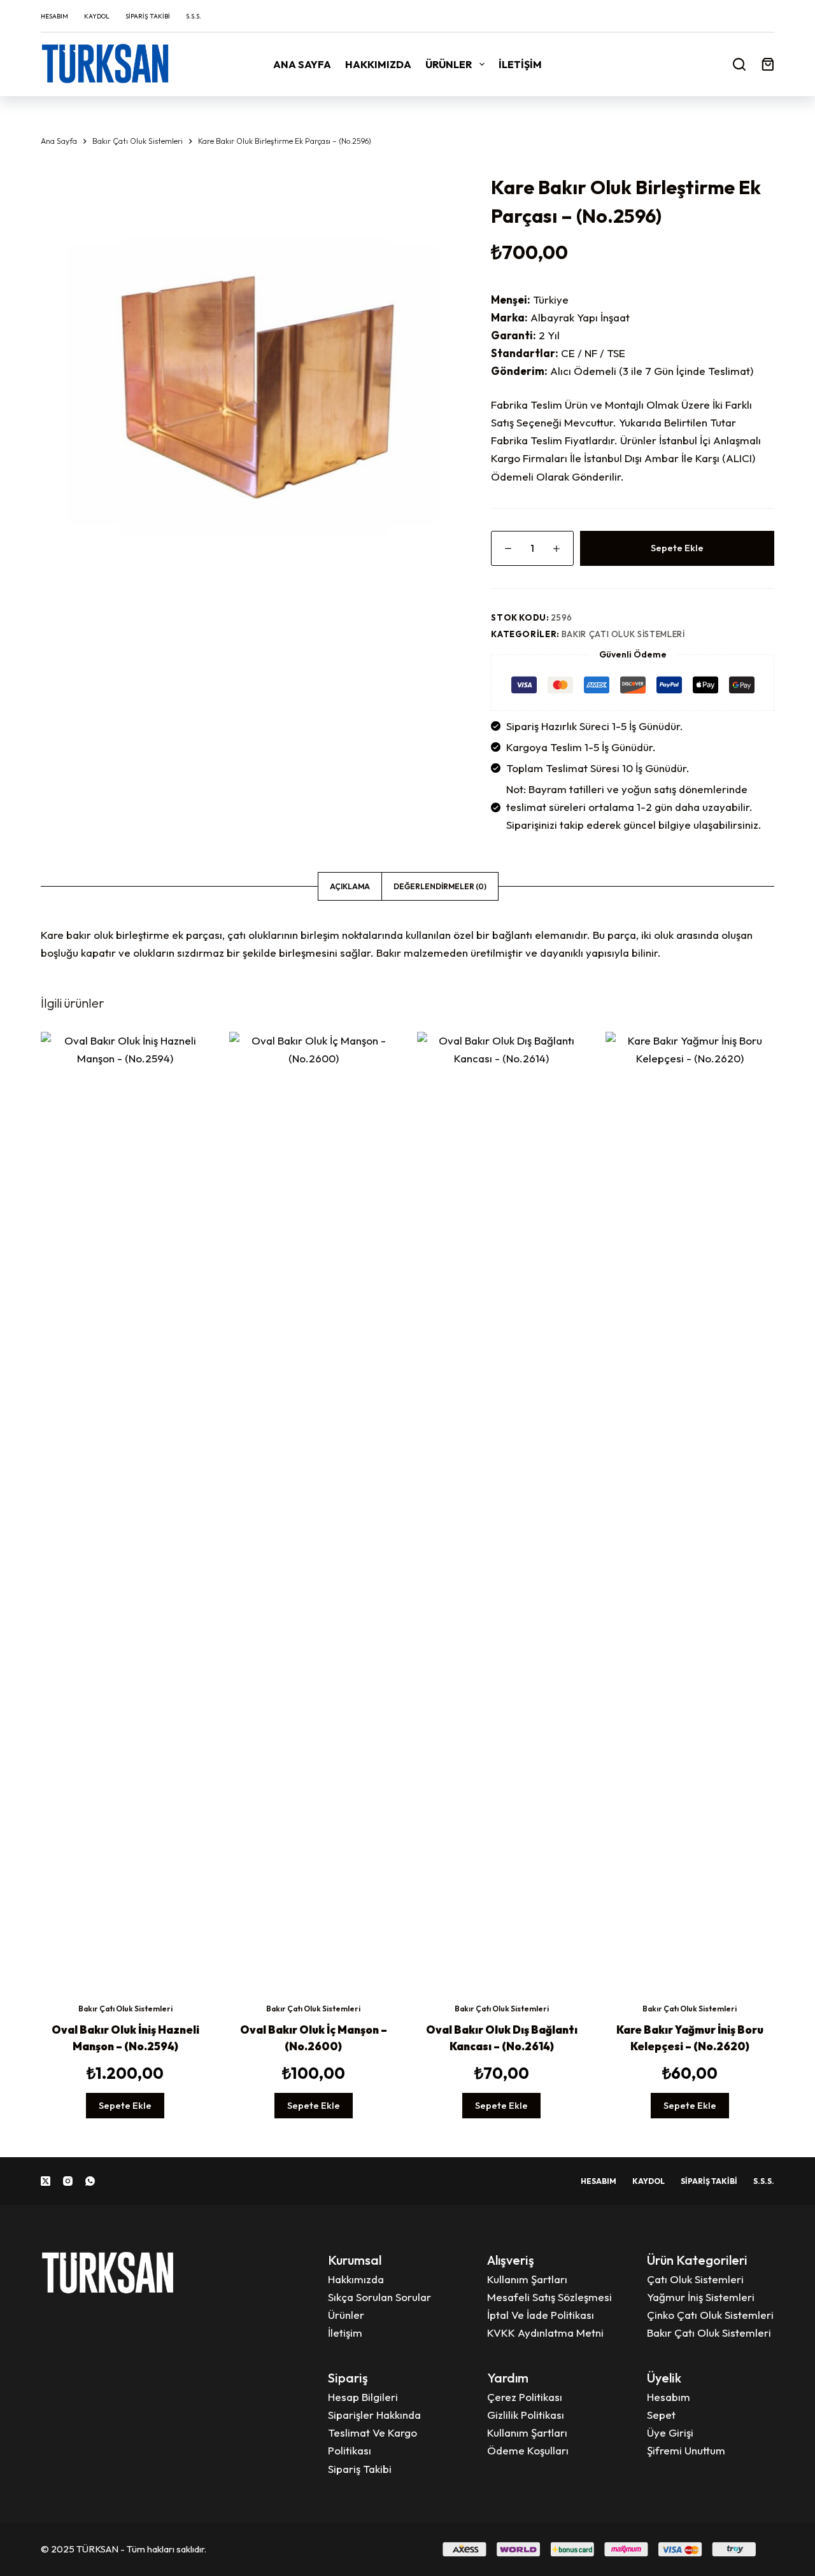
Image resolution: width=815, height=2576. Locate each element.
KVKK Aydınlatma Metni (545, 2333)
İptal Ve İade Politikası (541, 2315)
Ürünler (449, 64)
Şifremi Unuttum (686, 2450)
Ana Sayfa (302, 64)
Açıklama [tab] (350, 886)
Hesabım (54, 16)
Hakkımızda (378, 64)
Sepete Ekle (677, 548)
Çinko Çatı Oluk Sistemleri (710, 2315)
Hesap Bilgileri (363, 2397)
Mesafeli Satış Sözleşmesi (549, 2297)
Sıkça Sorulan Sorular (379, 2297)
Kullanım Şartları (527, 2279)
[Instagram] (68, 2181)
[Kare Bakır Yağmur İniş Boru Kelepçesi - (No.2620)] (690, 1509)
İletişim (520, 64)
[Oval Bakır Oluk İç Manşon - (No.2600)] (314, 1509)
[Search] (739, 64)
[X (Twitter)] (46, 2181)
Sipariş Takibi (148, 16)
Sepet (661, 2415)
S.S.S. (194, 16)
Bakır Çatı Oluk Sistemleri (623, 634)
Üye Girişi (670, 2432)
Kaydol (97, 16)
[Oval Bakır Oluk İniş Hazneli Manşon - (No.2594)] (125, 1509)
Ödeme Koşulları (528, 2450)
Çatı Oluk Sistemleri (695, 2279)
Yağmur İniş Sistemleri (701, 2297)
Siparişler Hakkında (374, 2415)
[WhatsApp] (90, 2181)
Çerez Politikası (525, 2397)
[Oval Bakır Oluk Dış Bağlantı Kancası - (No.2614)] (502, 1509)
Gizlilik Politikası (526, 2415)
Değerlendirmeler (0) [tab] (440, 886)
